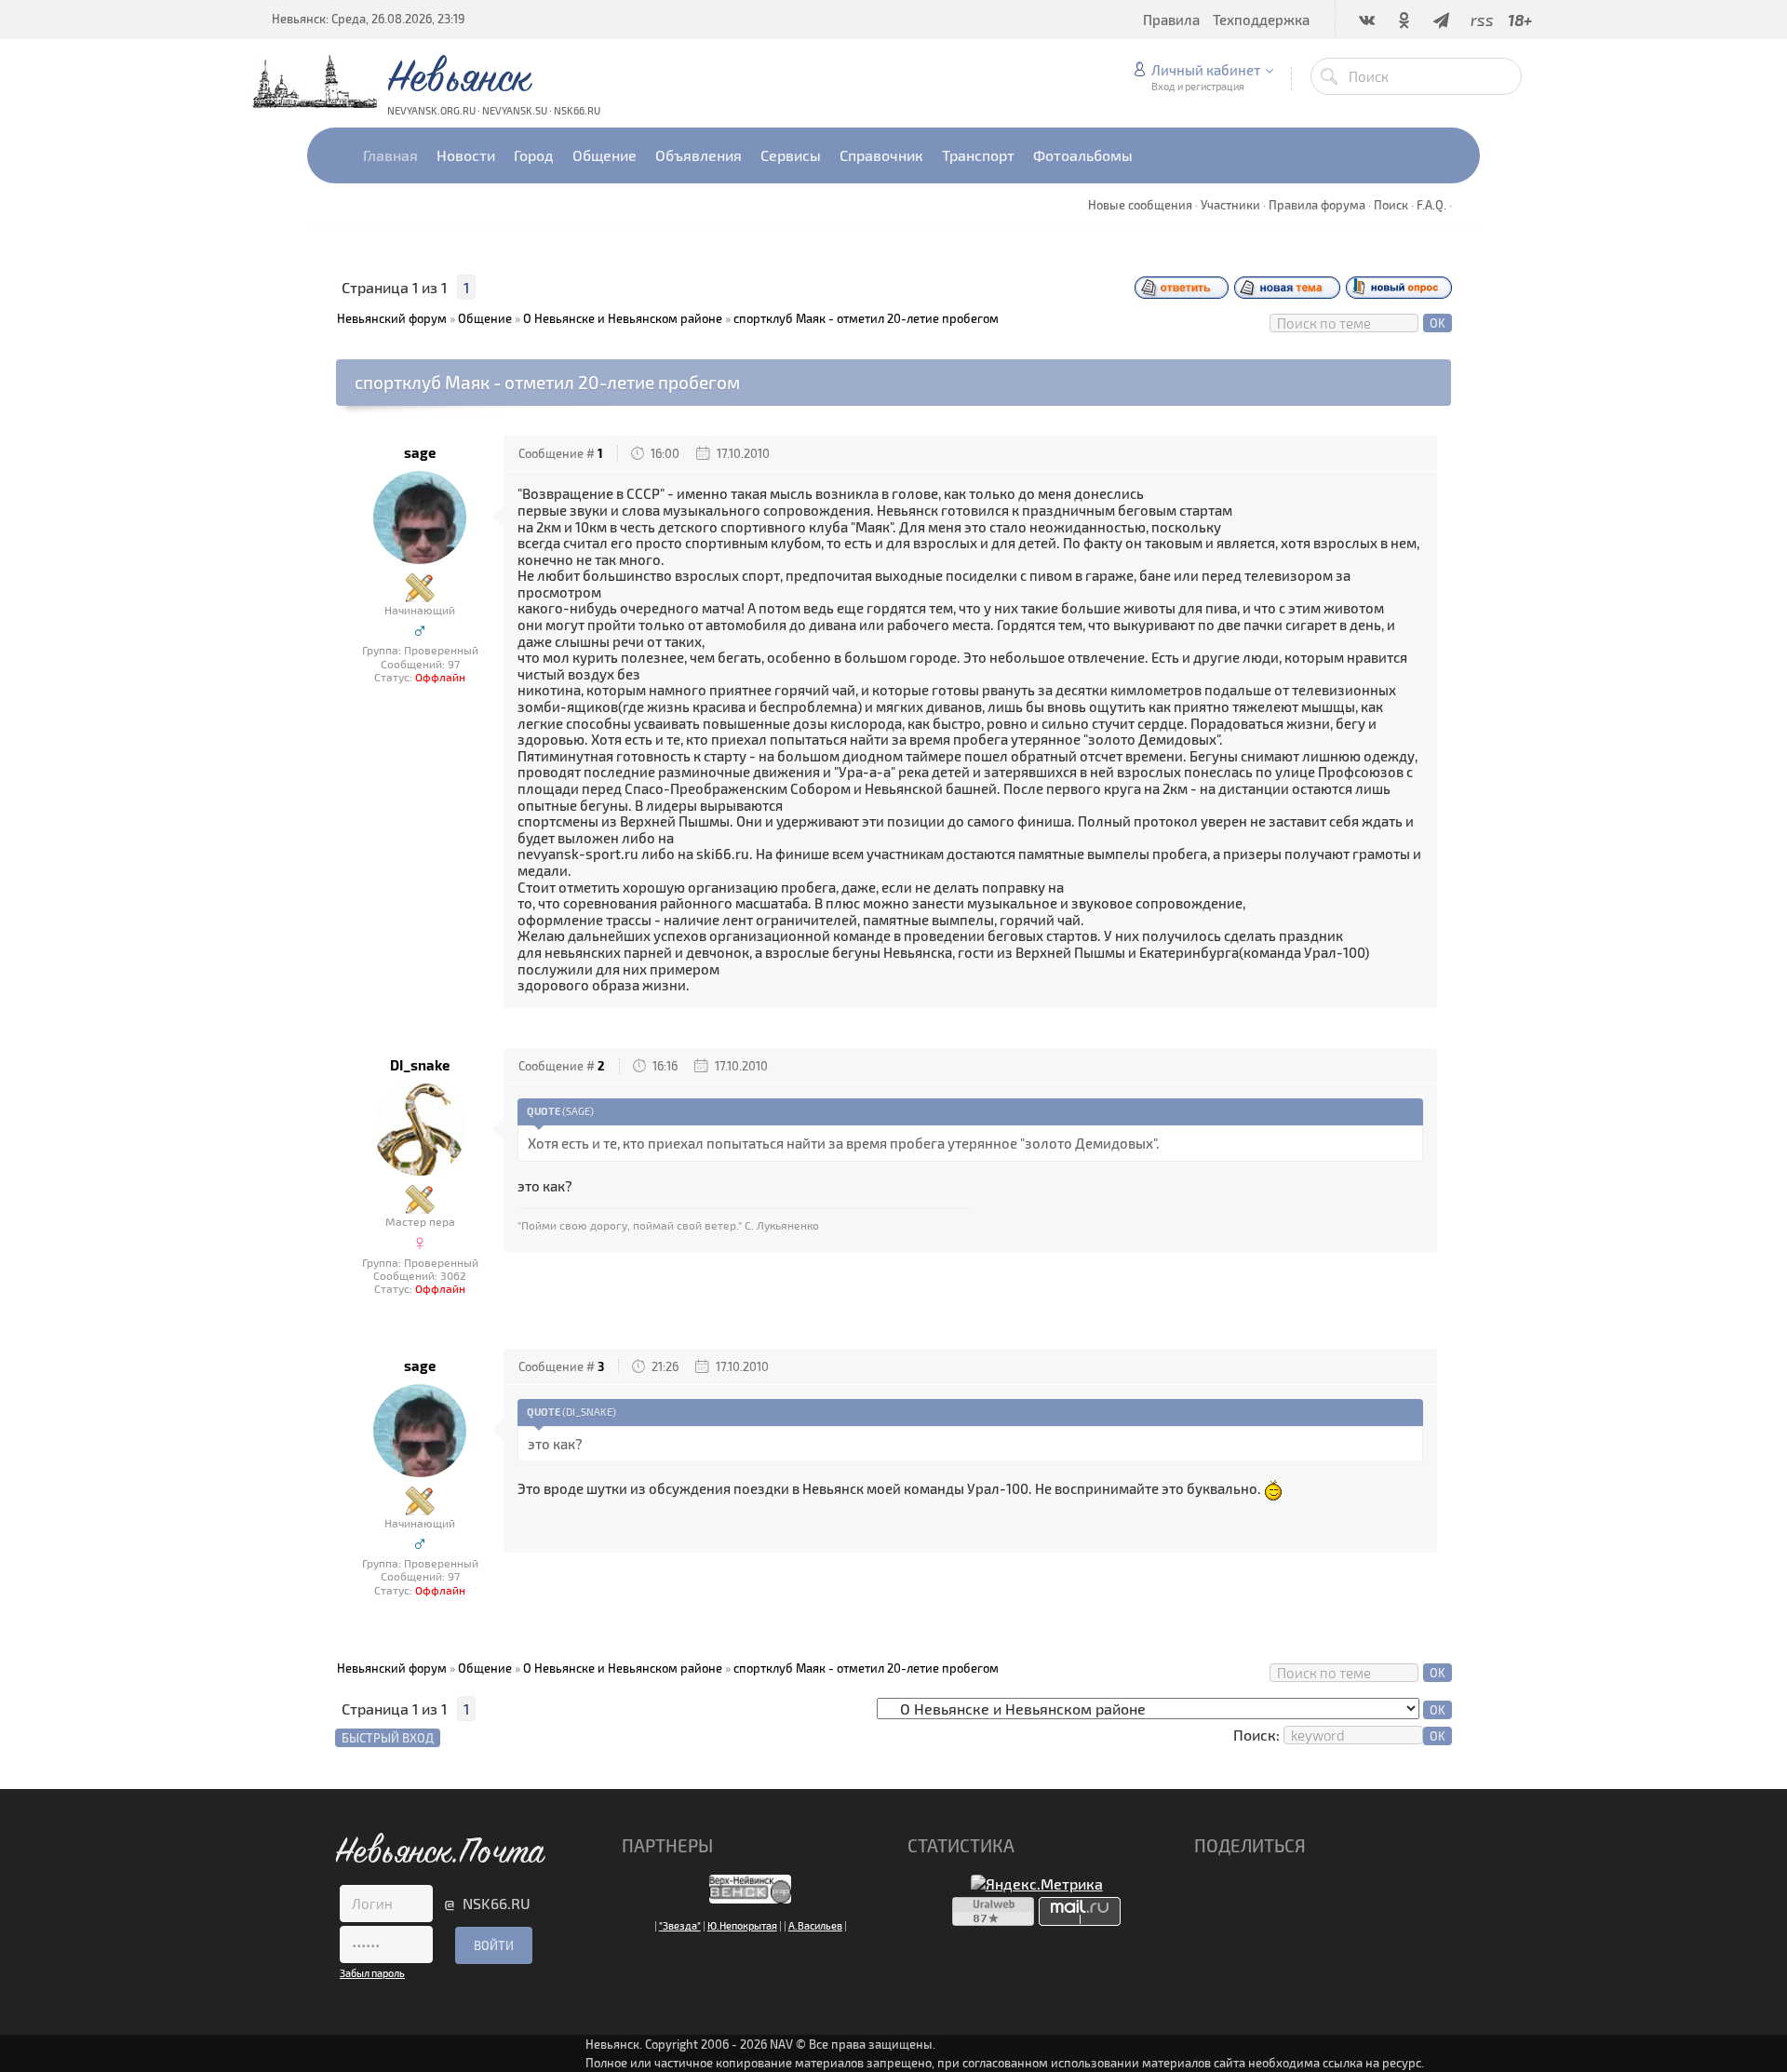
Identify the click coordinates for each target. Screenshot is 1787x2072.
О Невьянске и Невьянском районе (623, 318)
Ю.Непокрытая (742, 1925)
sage (420, 453)
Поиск (1391, 205)
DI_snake (420, 1065)
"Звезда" (680, 1925)
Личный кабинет (1206, 70)
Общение (485, 318)
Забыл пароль (372, 1973)
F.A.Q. (1431, 205)
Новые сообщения (1140, 205)
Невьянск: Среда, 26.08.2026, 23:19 (368, 19)
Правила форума (1317, 205)
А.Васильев (815, 1925)
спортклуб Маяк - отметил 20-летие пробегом (866, 318)
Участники (1230, 205)
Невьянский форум (392, 318)
